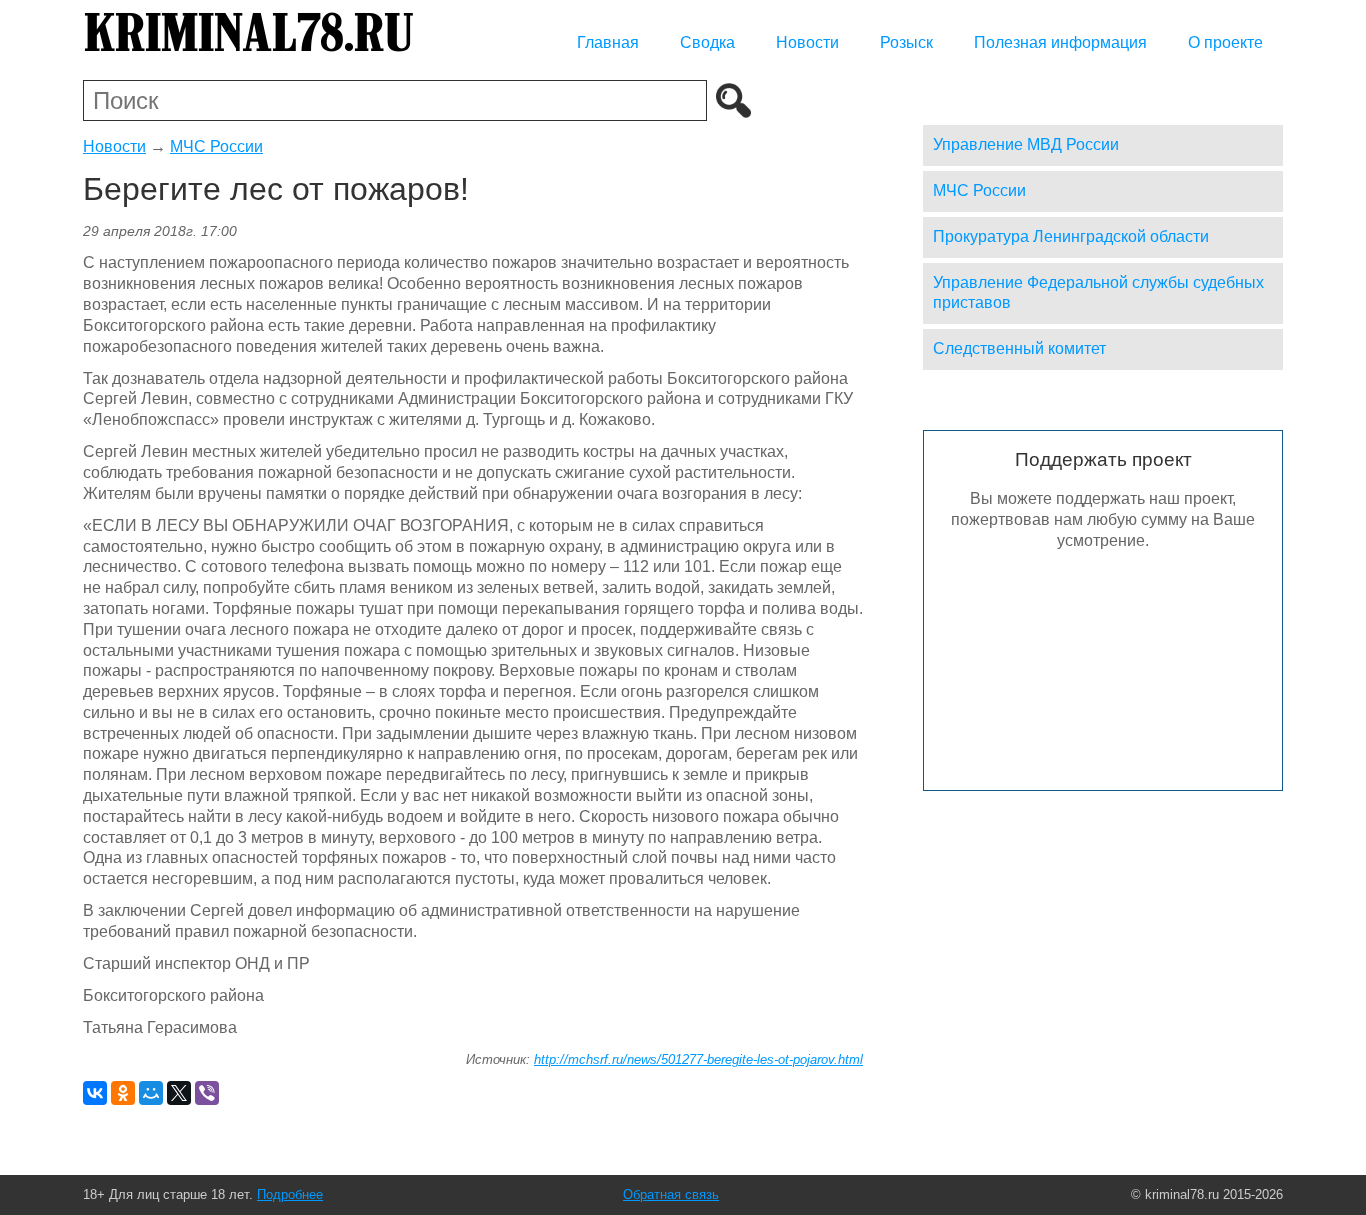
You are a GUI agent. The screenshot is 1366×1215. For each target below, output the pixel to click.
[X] (179, 1093)
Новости (807, 42)
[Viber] (207, 1093)
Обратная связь (671, 1194)
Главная (608, 42)
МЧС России (216, 146)
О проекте (1225, 42)
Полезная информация (1060, 42)
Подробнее (290, 1194)
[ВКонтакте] (95, 1093)
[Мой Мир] (151, 1093)
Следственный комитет (1019, 348)
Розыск (906, 42)
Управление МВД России (1026, 144)
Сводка (707, 42)
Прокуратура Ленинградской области (1071, 236)
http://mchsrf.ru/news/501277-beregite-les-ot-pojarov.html (698, 1059)
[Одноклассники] (123, 1093)
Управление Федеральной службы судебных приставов (1098, 293)
